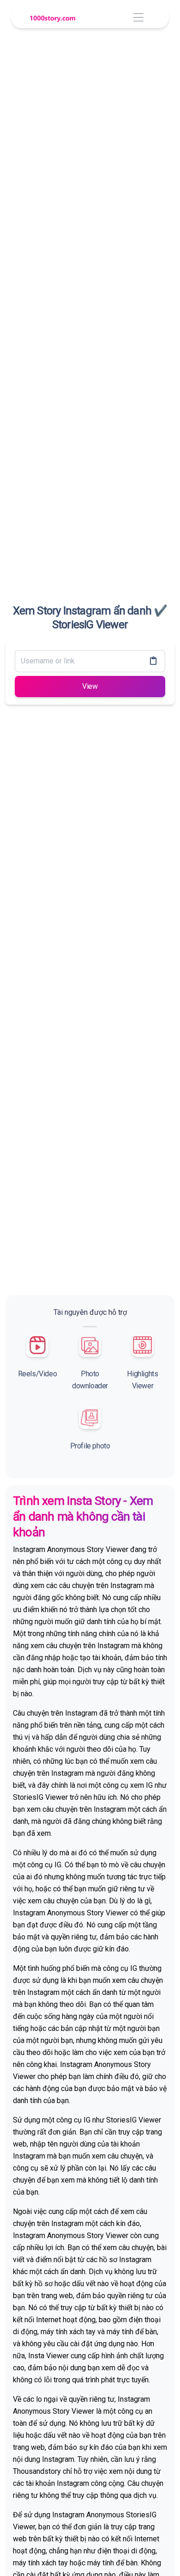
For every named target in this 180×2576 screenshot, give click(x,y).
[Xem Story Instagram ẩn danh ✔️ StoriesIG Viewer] (53, 18)
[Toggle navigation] (138, 18)
